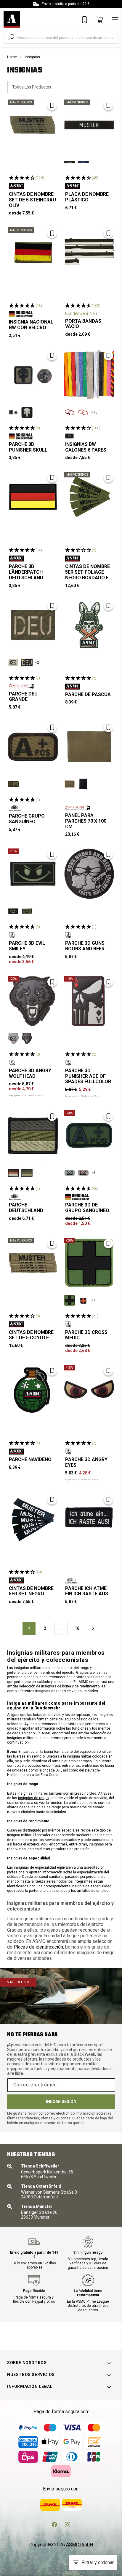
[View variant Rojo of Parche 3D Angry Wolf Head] (13, 1039)
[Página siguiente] (93, 1628)
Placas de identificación (38, 1947)
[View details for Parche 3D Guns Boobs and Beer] (89, 874)
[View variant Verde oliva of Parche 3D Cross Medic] (70, 1300)
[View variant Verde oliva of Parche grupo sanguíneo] (13, 784)
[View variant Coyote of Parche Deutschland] (13, 1173)
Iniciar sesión (61, 2102)
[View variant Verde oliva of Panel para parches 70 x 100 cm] (70, 784)
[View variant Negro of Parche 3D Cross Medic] (83, 1300)
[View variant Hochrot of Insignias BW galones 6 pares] (83, 412)
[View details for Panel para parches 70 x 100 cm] (89, 747)
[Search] (11, 37)
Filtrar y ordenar (98, 2562)
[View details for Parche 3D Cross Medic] (89, 1263)
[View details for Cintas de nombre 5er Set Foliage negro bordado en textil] (89, 497)
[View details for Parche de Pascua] (89, 625)
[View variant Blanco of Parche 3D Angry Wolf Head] (27, 1039)
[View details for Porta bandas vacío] (89, 253)
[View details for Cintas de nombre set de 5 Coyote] (33, 1263)
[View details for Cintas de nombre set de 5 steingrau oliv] (33, 125)
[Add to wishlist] (52, 105)
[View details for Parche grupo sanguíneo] (33, 747)
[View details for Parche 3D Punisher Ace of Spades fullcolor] (89, 1001)
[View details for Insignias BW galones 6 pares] (89, 375)
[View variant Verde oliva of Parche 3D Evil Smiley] (27, 911)
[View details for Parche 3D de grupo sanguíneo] (89, 1135)
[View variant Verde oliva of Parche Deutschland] (27, 1173)
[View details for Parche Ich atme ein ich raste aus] (89, 1519)
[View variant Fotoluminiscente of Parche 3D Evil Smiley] (13, 911)
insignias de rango (33, 1798)
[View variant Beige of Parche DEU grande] (13, 662)
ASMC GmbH (80, 2545)
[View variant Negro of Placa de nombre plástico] (70, 162)
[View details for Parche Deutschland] (33, 1135)
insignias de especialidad (35, 1867)
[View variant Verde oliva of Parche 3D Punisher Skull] (13, 412)
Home (12, 57)
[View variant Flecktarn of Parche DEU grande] (27, 662)
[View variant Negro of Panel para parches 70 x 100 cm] (83, 784)
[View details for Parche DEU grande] (33, 625)
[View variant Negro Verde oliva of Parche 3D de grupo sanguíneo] (70, 1173)
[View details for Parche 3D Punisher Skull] (33, 375)
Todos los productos (32, 87)
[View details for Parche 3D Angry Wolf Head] (33, 1001)
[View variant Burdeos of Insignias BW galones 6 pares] (70, 412)
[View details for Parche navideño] (33, 1390)
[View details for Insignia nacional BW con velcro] (33, 253)
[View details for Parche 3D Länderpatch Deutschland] (33, 497)
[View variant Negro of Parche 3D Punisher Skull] (27, 412)
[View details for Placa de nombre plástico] (89, 125)
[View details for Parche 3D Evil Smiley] (33, 874)
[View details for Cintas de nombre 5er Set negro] (33, 1519)
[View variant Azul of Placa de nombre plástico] (83, 162)
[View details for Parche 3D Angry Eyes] (89, 1390)
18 (77, 1628)
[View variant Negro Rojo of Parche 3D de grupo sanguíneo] (83, 1173)
